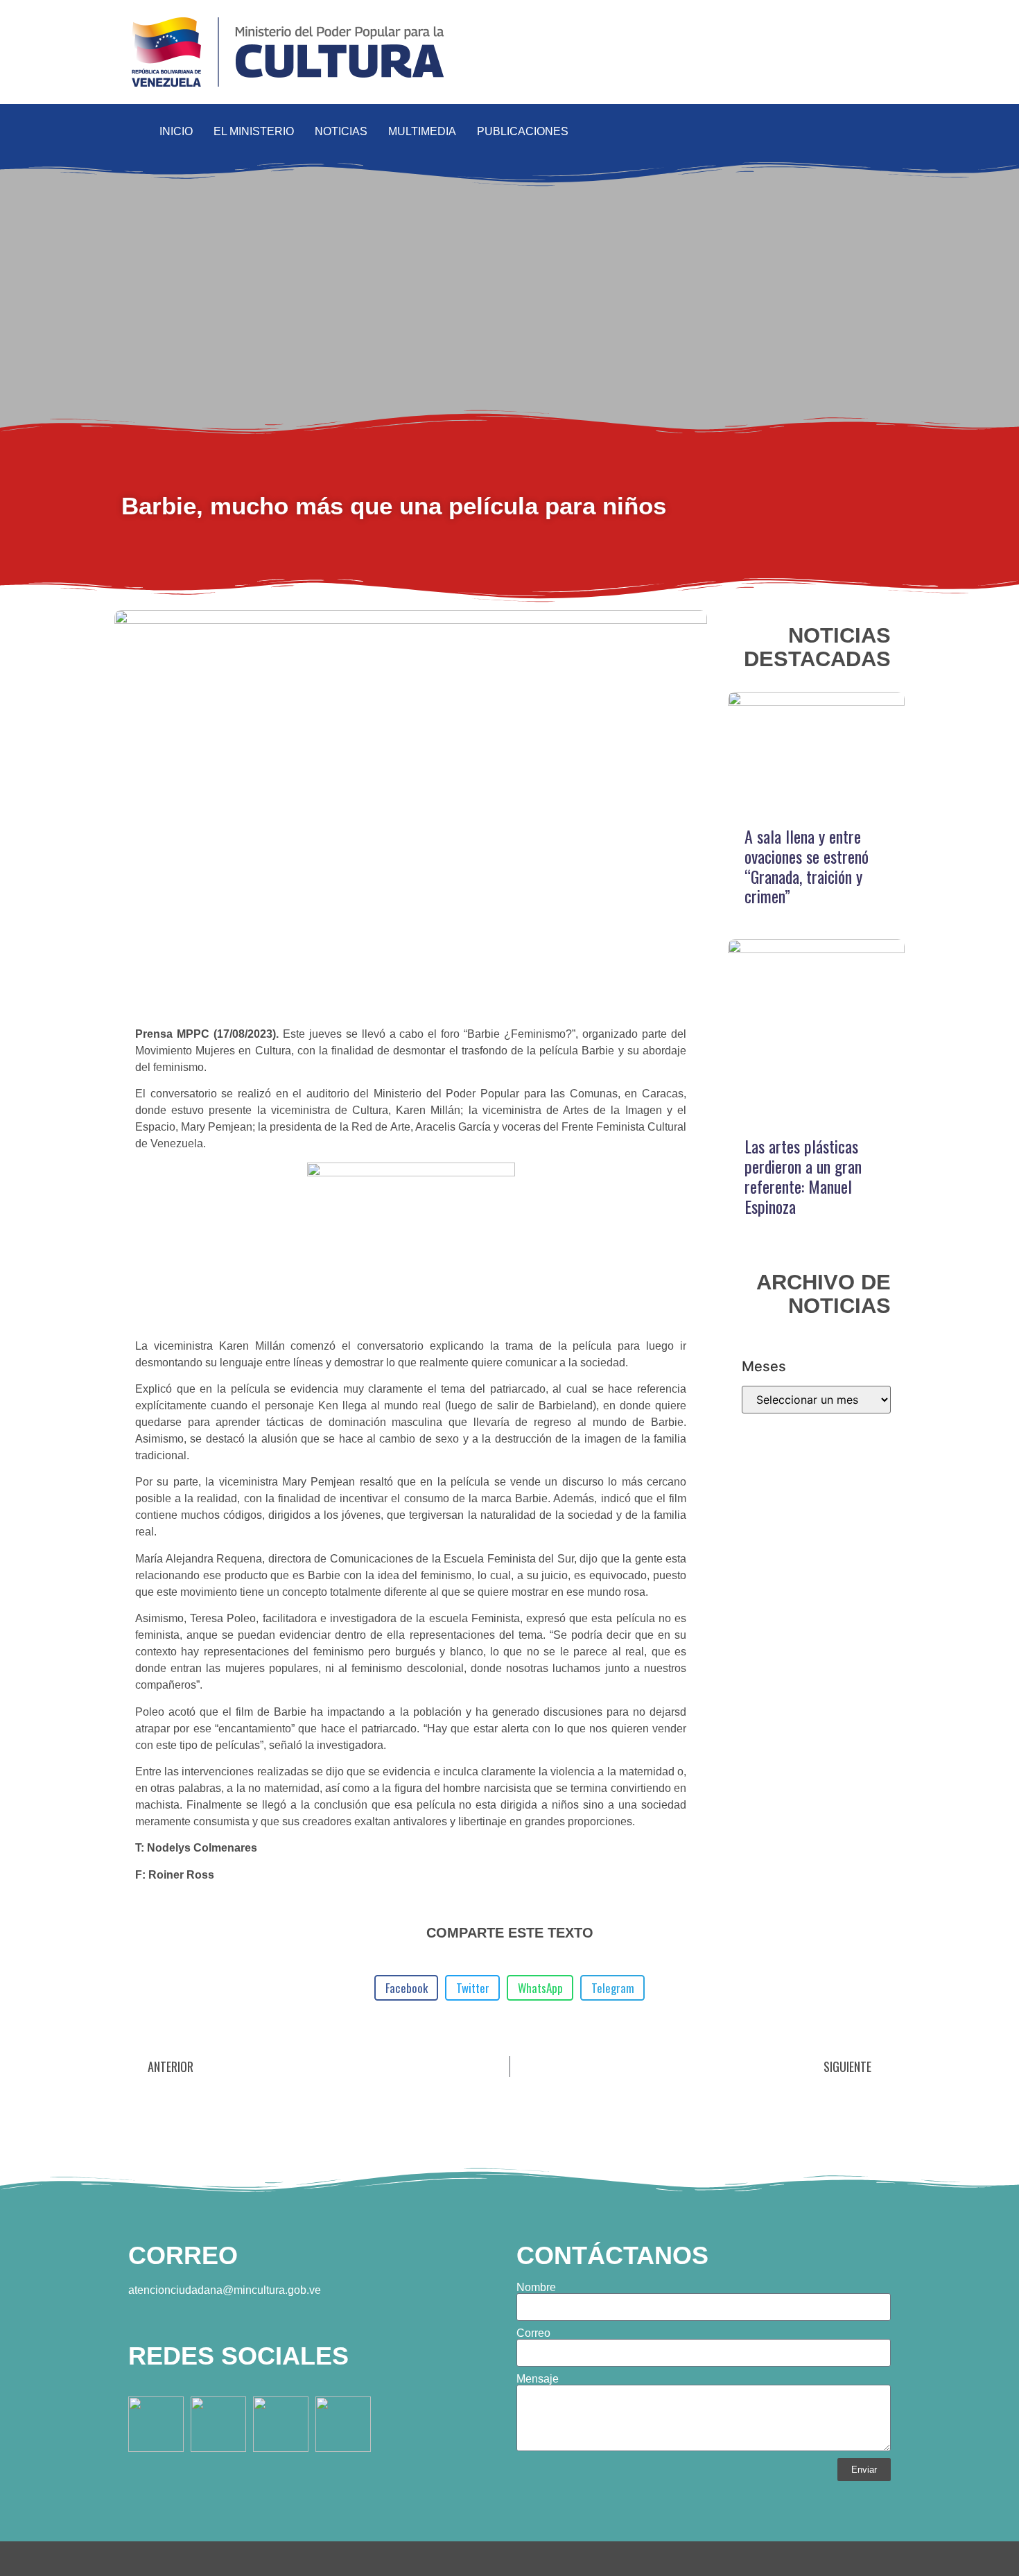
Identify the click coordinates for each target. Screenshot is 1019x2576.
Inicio (176, 131)
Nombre (536, 2288)
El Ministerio (254, 131)
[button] (886, 132)
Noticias (341, 131)
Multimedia (422, 131)
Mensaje (538, 2379)
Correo (533, 2333)
